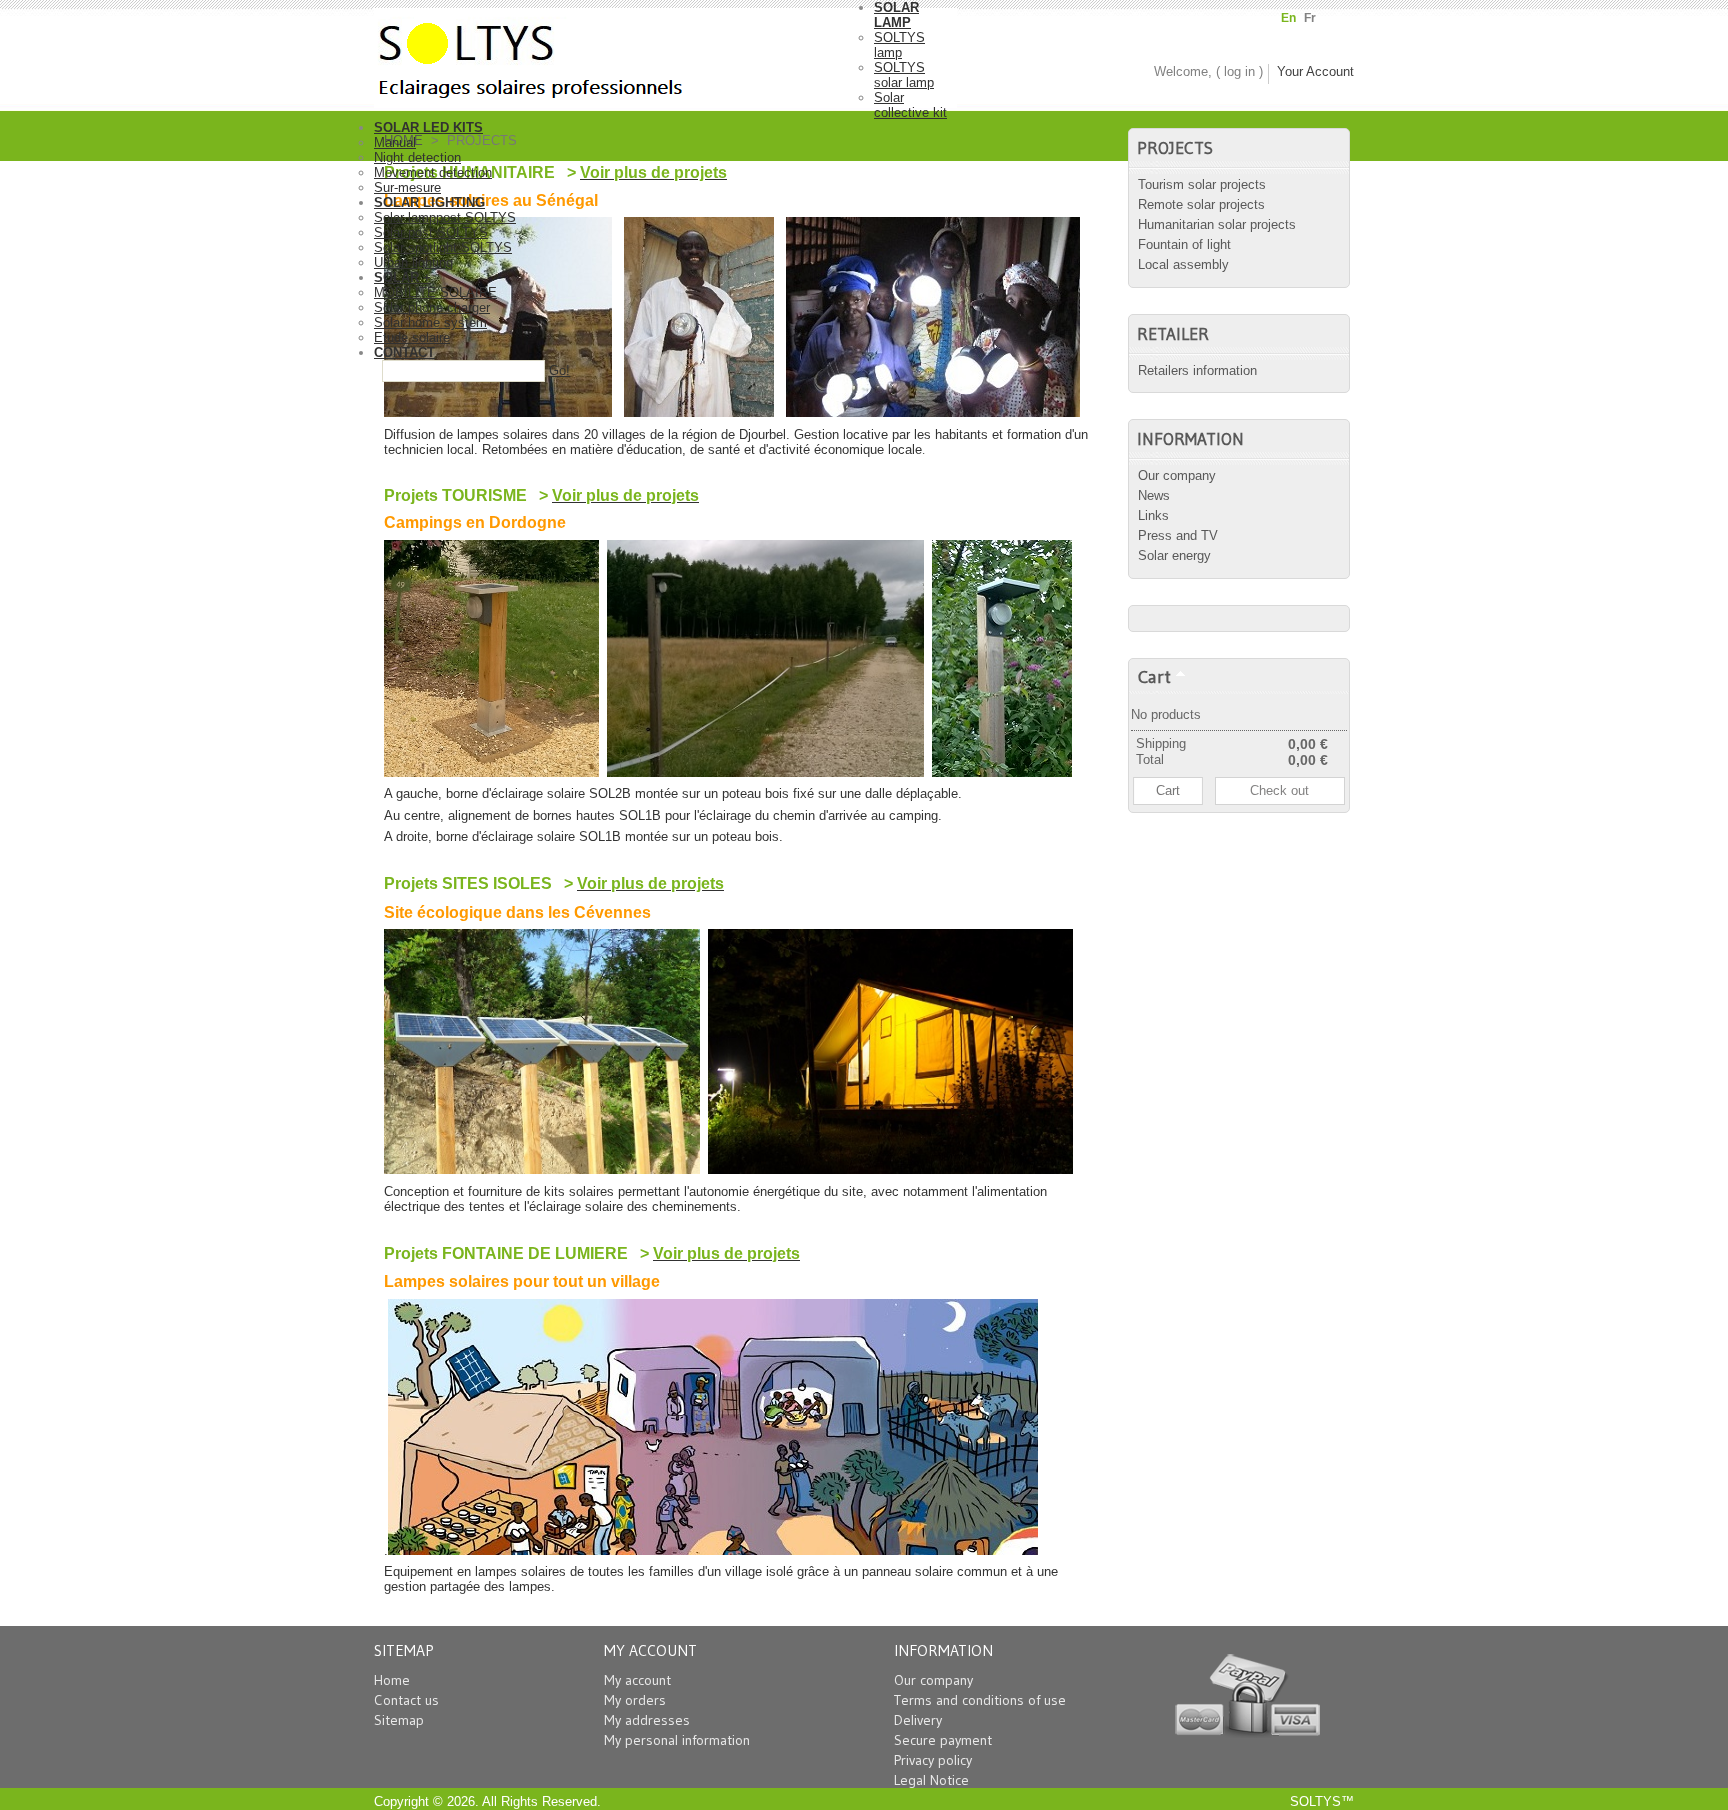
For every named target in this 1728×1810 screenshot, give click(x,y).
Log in (1239, 71)
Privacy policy (933, 1760)
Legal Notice (931, 1780)
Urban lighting (413, 262)
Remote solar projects (1201, 204)
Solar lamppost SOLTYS (445, 217)
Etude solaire (412, 337)
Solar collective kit (910, 105)
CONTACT (404, 352)
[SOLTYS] (624, 54)
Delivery (918, 1720)
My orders (635, 1700)
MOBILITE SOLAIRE (435, 292)
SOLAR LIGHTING (429, 202)
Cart (1154, 676)
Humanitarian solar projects (1217, 224)
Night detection (417, 157)
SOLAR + (402, 277)
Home (392, 1680)
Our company (1177, 475)
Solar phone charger (432, 307)
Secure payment (943, 1740)
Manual (395, 142)
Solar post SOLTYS (431, 232)
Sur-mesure (407, 187)
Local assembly (1183, 264)
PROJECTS (1175, 148)
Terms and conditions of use (980, 1700)
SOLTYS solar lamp (904, 75)
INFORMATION (1190, 439)
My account (637, 1680)
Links (1153, 515)
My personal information (677, 1740)
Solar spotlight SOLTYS (443, 247)
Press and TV (1178, 535)
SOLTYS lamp (899, 45)
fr (1310, 18)
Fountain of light (1184, 244)
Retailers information (1197, 370)
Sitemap (399, 1720)
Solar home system (430, 322)
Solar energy (1174, 555)
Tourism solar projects (1202, 184)
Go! (559, 370)
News (1154, 495)
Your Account (1315, 71)
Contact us (406, 1700)
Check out (1279, 790)
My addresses (647, 1720)
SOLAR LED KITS (428, 127)
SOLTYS (1315, 1801)
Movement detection (433, 172)
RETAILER (1173, 334)
